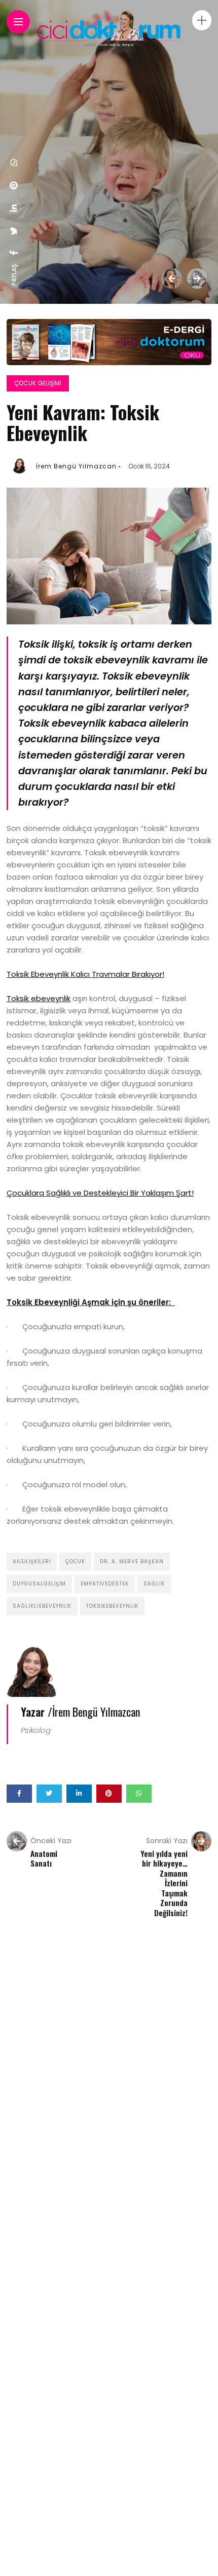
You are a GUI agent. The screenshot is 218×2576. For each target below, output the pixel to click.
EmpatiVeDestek (105, 1584)
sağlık (154, 1584)
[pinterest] (14, 185)
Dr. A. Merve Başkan (132, 1561)
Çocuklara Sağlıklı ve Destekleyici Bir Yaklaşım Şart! (100, 1193)
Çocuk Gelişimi (38, 383)
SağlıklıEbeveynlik (42, 1606)
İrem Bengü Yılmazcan (76, 466)
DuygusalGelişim (39, 1584)
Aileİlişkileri (32, 1561)
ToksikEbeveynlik (112, 1606)
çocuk (75, 1561)
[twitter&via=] (14, 231)
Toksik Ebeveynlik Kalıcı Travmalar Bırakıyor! (85, 974)
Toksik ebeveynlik (39, 998)
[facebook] (14, 253)
